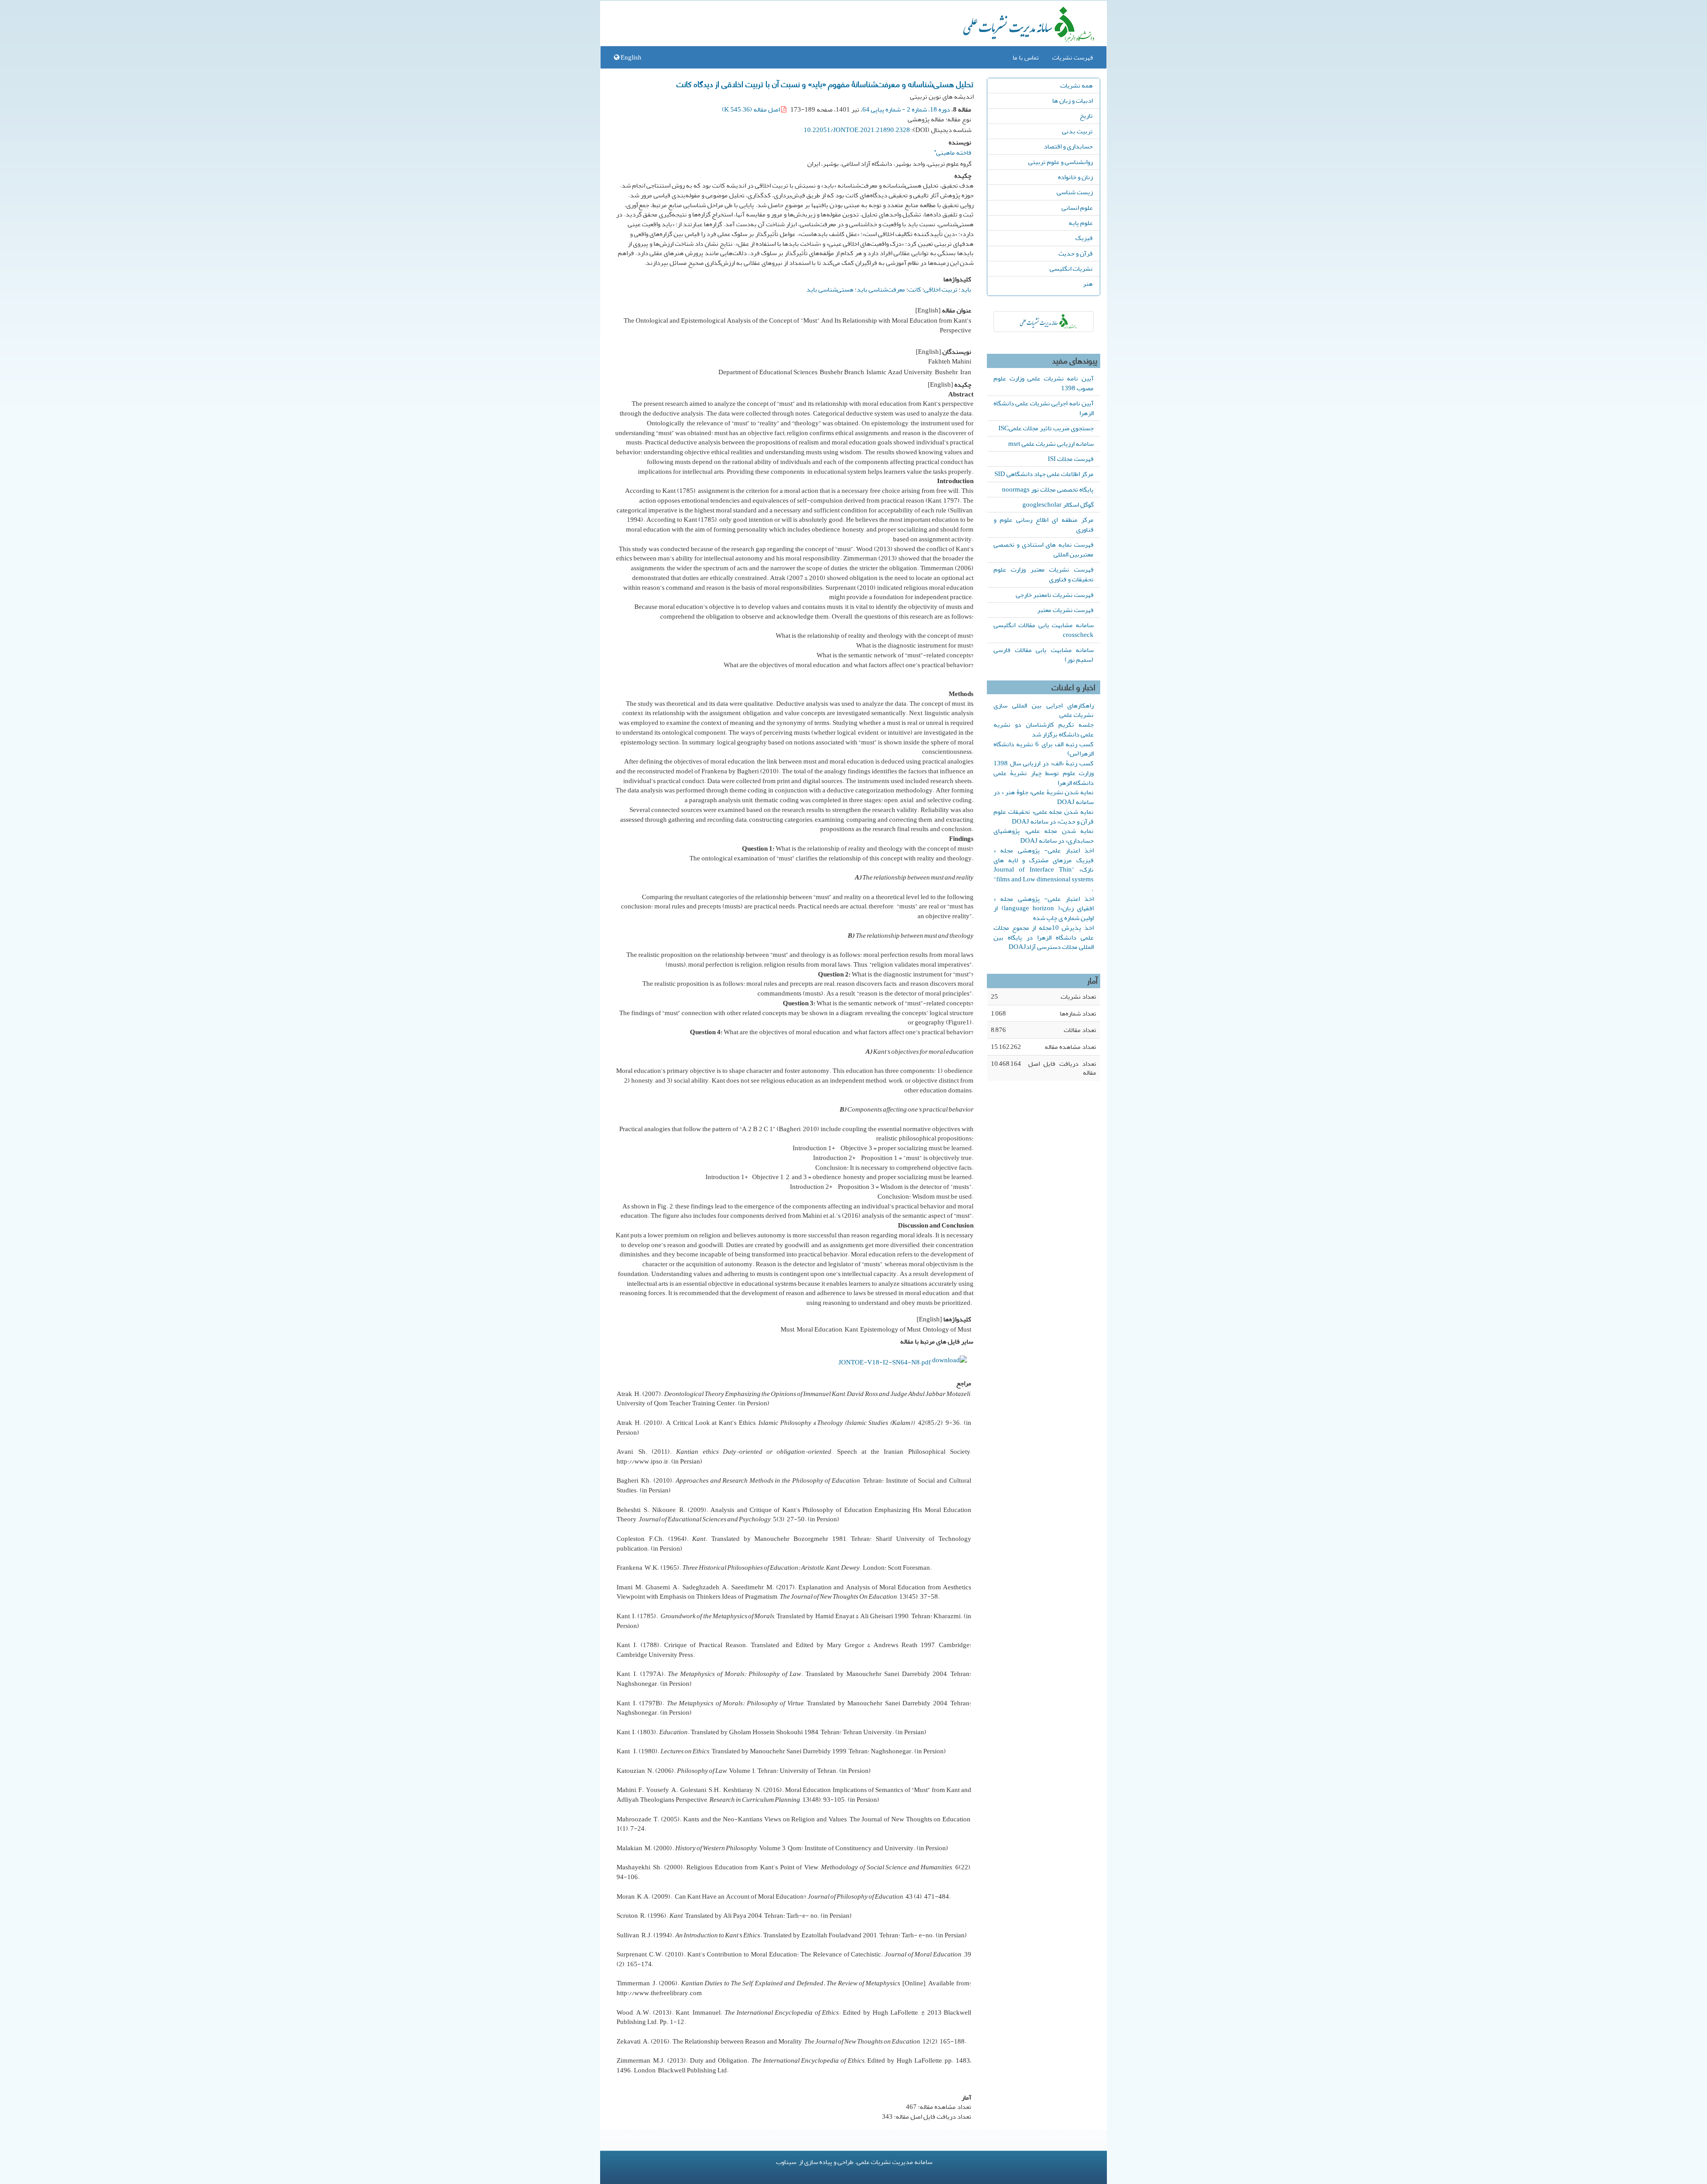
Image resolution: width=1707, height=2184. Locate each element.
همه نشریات (1076, 85)
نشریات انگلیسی (1071, 268)
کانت (915, 289)
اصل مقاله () (751, 109)
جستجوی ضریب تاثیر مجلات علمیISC (1046, 428)
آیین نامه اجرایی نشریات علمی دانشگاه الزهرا (1044, 408)
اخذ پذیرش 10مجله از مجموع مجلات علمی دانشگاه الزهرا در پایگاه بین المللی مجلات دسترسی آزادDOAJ (1044, 937)
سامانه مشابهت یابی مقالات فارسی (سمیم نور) (1044, 655)
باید (966, 289)
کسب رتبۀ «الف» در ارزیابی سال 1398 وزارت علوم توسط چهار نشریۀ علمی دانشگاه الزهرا (1044, 773)
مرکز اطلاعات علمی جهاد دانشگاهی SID (1044, 474)
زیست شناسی (1075, 192)
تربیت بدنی (1077, 131)
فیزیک (1084, 238)
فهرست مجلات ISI (1071, 459)
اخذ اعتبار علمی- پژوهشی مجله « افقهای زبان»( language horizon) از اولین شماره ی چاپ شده (1044, 908)
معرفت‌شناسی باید (881, 289)
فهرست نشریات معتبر (1065, 610)
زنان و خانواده (1075, 177)
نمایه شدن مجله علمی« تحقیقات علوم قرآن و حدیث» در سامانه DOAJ (1044, 816)
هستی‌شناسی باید (830, 289)
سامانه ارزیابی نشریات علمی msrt (1051, 444)
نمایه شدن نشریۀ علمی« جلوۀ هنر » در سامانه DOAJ (1044, 797)
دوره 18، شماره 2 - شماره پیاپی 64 (906, 109)
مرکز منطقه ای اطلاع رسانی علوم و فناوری (1044, 524)
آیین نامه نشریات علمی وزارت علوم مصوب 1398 (1044, 383)
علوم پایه (1081, 223)
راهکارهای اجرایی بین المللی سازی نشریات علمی (1044, 710)
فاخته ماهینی (953, 151)
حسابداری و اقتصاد (1068, 146)
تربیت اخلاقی (941, 289)
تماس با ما (1026, 57)
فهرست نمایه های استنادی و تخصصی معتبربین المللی (1044, 549)
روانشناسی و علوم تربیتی (1060, 162)
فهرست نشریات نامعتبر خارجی (1055, 595)
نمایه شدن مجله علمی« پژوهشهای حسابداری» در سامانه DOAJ (1044, 836)
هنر (1088, 284)
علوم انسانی (1077, 208)
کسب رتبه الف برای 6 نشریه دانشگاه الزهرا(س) (1044, 749)
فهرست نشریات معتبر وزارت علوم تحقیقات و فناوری (1044, 574)
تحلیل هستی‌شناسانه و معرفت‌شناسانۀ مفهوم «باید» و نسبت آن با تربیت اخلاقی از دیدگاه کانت (825, 84)
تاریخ (1086, 116)
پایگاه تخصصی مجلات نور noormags (1048, 489)
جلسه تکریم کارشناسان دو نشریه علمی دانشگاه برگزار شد (1044, 729)
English (630, 57)
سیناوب (786, 2162)
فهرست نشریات (1073, 57)
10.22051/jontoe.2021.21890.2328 (857, 130)
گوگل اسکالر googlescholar (1058, 504)
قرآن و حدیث (1076, 253)
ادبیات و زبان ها (1072, 100)
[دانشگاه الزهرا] (1044, 322)
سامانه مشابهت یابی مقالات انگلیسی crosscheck (1044, 630)
